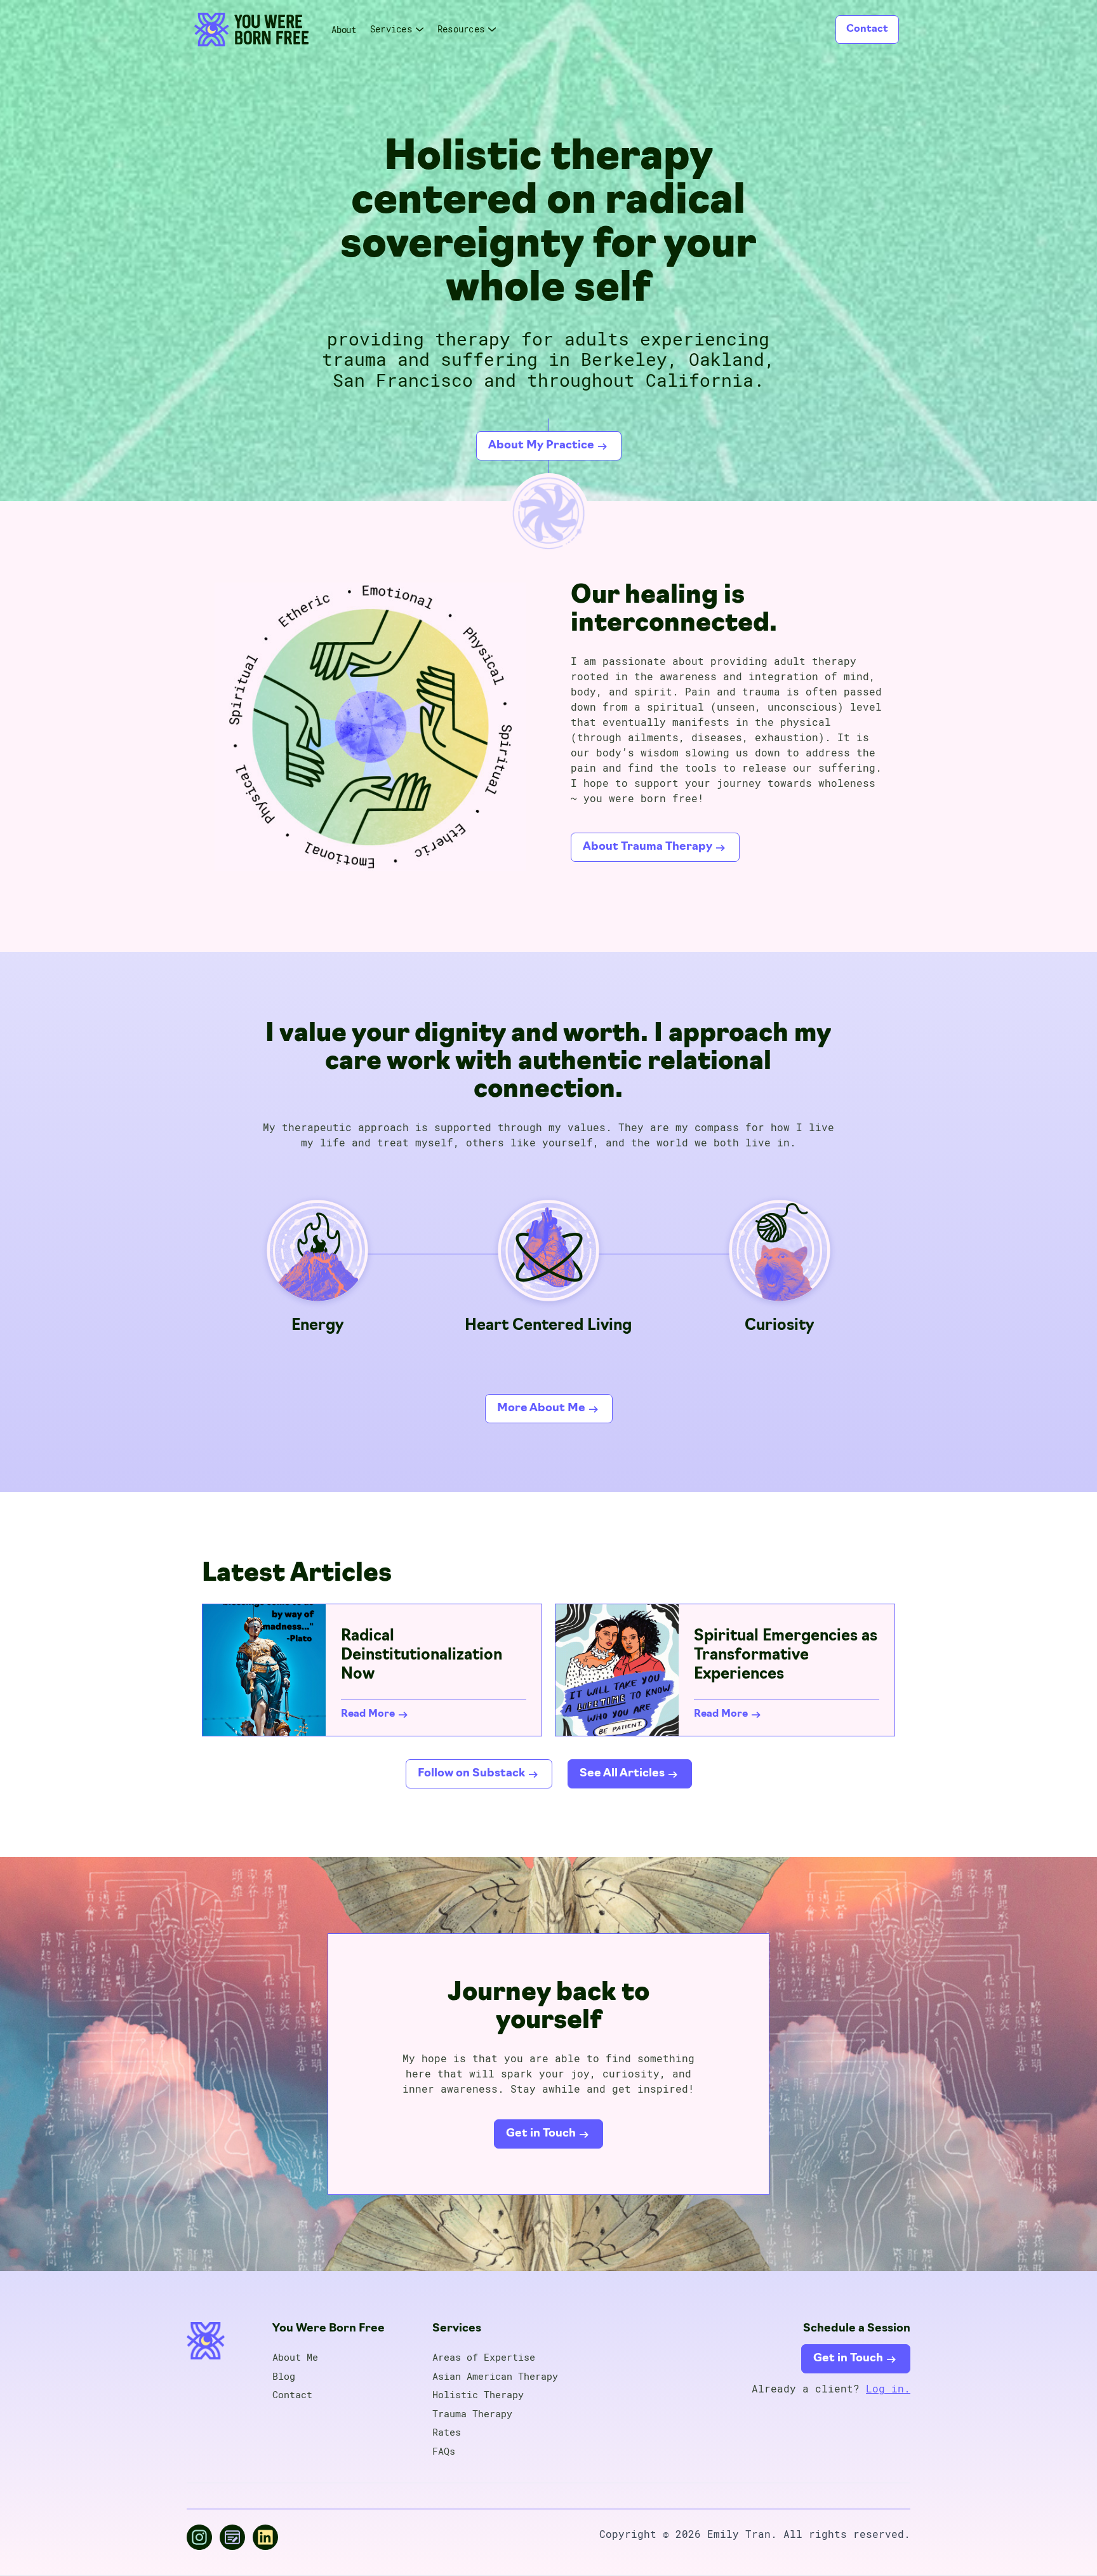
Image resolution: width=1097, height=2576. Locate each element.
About (344, 30)
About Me (295, 2358)
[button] (397, 29)
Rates (447, 2432)
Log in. (888, 2388)
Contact (867, 29)
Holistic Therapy (478, 2395)
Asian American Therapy (495, 2377)
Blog (284, 2377)
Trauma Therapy (472, 2414)
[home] (251, 30)
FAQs (444, 2452)
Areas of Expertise (484, 2358)
